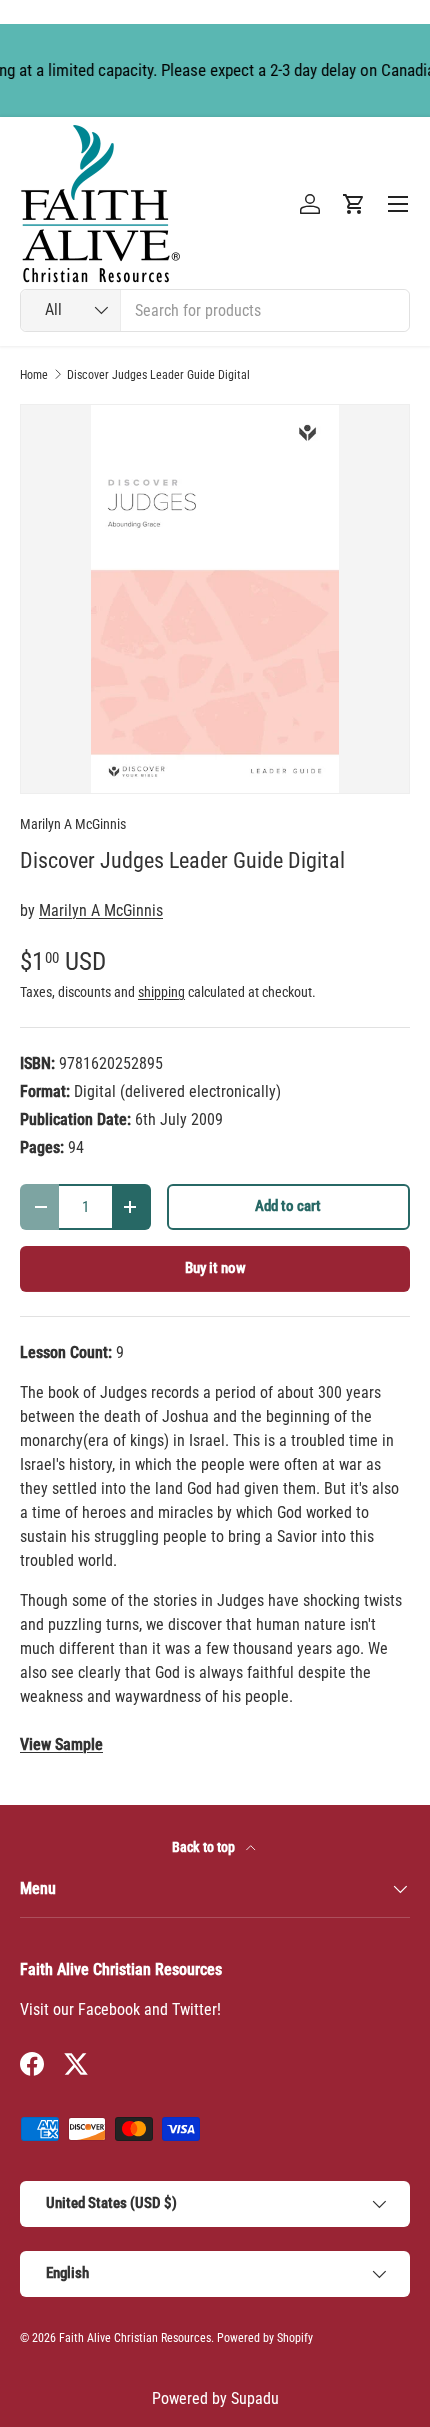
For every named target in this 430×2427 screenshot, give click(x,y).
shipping (161, 992)
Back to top (205, 1847)
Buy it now (215, 1268)
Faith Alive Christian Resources (135, 2338)
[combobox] (215, 310)
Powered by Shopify (265, 2338)
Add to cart (288, 1206)
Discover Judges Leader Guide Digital (158, 375)
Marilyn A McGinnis (73, 824)
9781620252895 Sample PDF (61, 1745)
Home (34, 375)
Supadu (255, 2398)
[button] (354, 204)
